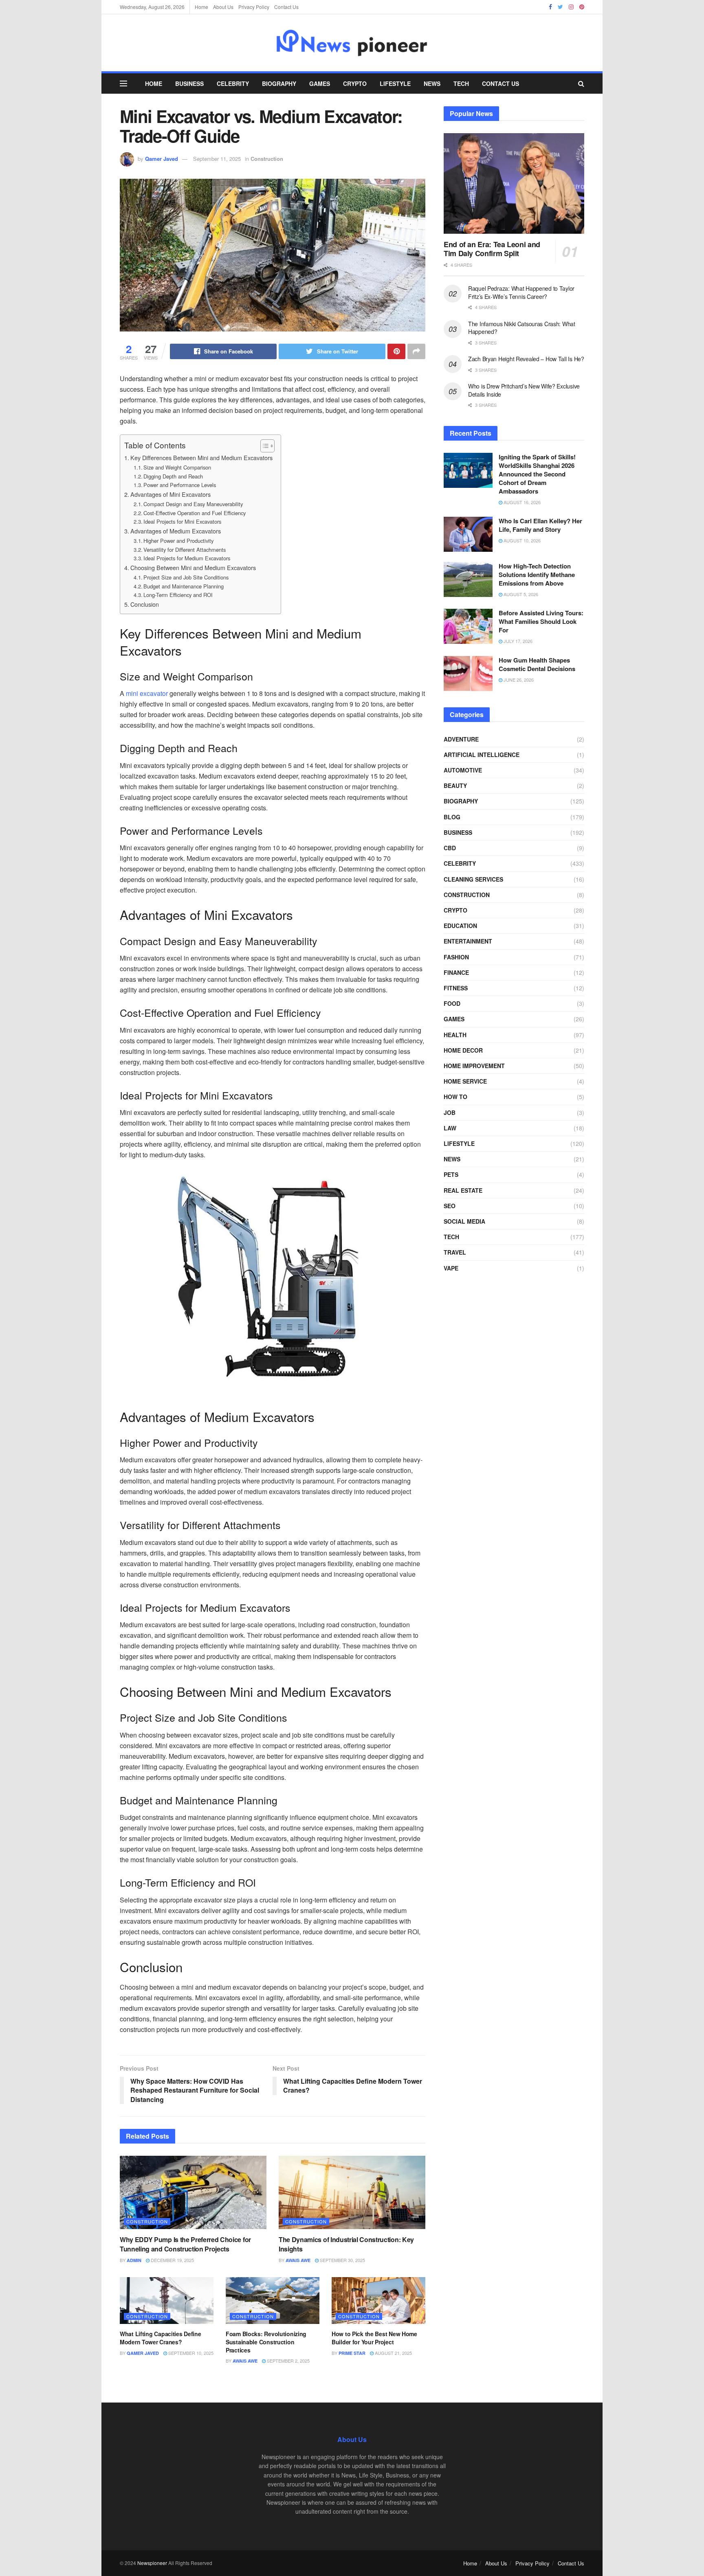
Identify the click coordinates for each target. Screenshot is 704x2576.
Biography (279, 83)
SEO (450, 1206)
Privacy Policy (254, 7)
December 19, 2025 (172, 2260)
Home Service (465, 1081)
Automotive (463, 770)
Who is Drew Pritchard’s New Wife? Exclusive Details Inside (524, 390)
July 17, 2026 (517, 641)
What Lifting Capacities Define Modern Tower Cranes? (161, 2338)
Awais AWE (298, 2260)
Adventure (461, 739)
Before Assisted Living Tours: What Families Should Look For (541, 621)
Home (201, 7)
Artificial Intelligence (482, 755)
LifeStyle (395, 83)
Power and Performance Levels (180, 485)
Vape (451, 1268)
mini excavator (147, 693)
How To (455, 1097)
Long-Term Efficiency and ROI (178, 595)
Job (450, 1112)
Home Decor (463, 1050)
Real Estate (463, 1190)
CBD (450, 848)
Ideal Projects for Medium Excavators (187, 558)
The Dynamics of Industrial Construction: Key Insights (346, 2244)
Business (189, 83)
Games (320, 83)
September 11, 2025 (217, 159)
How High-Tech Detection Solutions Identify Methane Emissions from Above (537, 575)
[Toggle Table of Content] (263, 446)
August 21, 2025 (393, 2353)
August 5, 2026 (520, 594)
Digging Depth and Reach (173, 476)
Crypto (355, 83)
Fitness (456, 988)
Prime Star (352, 2353)
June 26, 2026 (518, 680)
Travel (455, 1252)
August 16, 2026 (521, 502)
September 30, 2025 (342, 2260)
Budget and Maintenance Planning (184, 586)
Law (450, 1128)
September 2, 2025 (288, 2361)
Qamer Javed (162, 159)
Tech (461, 83)
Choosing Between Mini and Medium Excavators (193, 567)
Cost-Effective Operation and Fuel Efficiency (195, 513)
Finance (456, 972)
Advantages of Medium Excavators (176, 531)
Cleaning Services (473, 879)
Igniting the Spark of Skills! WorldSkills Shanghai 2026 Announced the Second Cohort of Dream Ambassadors (537, 474)
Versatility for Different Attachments (185, 550)
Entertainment (468, 941)
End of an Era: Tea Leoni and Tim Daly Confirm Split (492, 249)
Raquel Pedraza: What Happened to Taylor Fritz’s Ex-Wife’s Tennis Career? (521, 292)
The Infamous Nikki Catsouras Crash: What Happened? (522, 328)
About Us (223, 7)
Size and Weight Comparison (177, 467)
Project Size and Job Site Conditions (186, 577)
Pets (451, 1174)
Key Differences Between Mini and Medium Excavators (201, 457)
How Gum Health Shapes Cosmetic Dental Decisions (537, 664)
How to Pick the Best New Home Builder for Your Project (374, 2338)
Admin (134, 2260)
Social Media (464, 1221)
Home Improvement (474, 1066)
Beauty (455, 786)
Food (452, 1003)
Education (460, 926)
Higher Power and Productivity (178, 541)
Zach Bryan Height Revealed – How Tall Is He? (526, 359)
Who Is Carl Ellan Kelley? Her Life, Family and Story (540, 525)
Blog (452, 817)
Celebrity (233, 83)
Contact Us (286, 7)
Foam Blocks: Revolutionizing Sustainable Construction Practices (266, 2342)
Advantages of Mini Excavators (170, 494)
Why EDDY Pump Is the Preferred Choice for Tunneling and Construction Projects (185, 2244)
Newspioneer (152, 2563)
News (432, 83)
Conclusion (145, 604)
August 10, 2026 (521, 540)
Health (455, 1035)
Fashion (456, 957)
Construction (267, 159)
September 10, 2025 (190, 2353)
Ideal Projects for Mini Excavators (182, 521)
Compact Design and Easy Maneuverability (193, 504)
